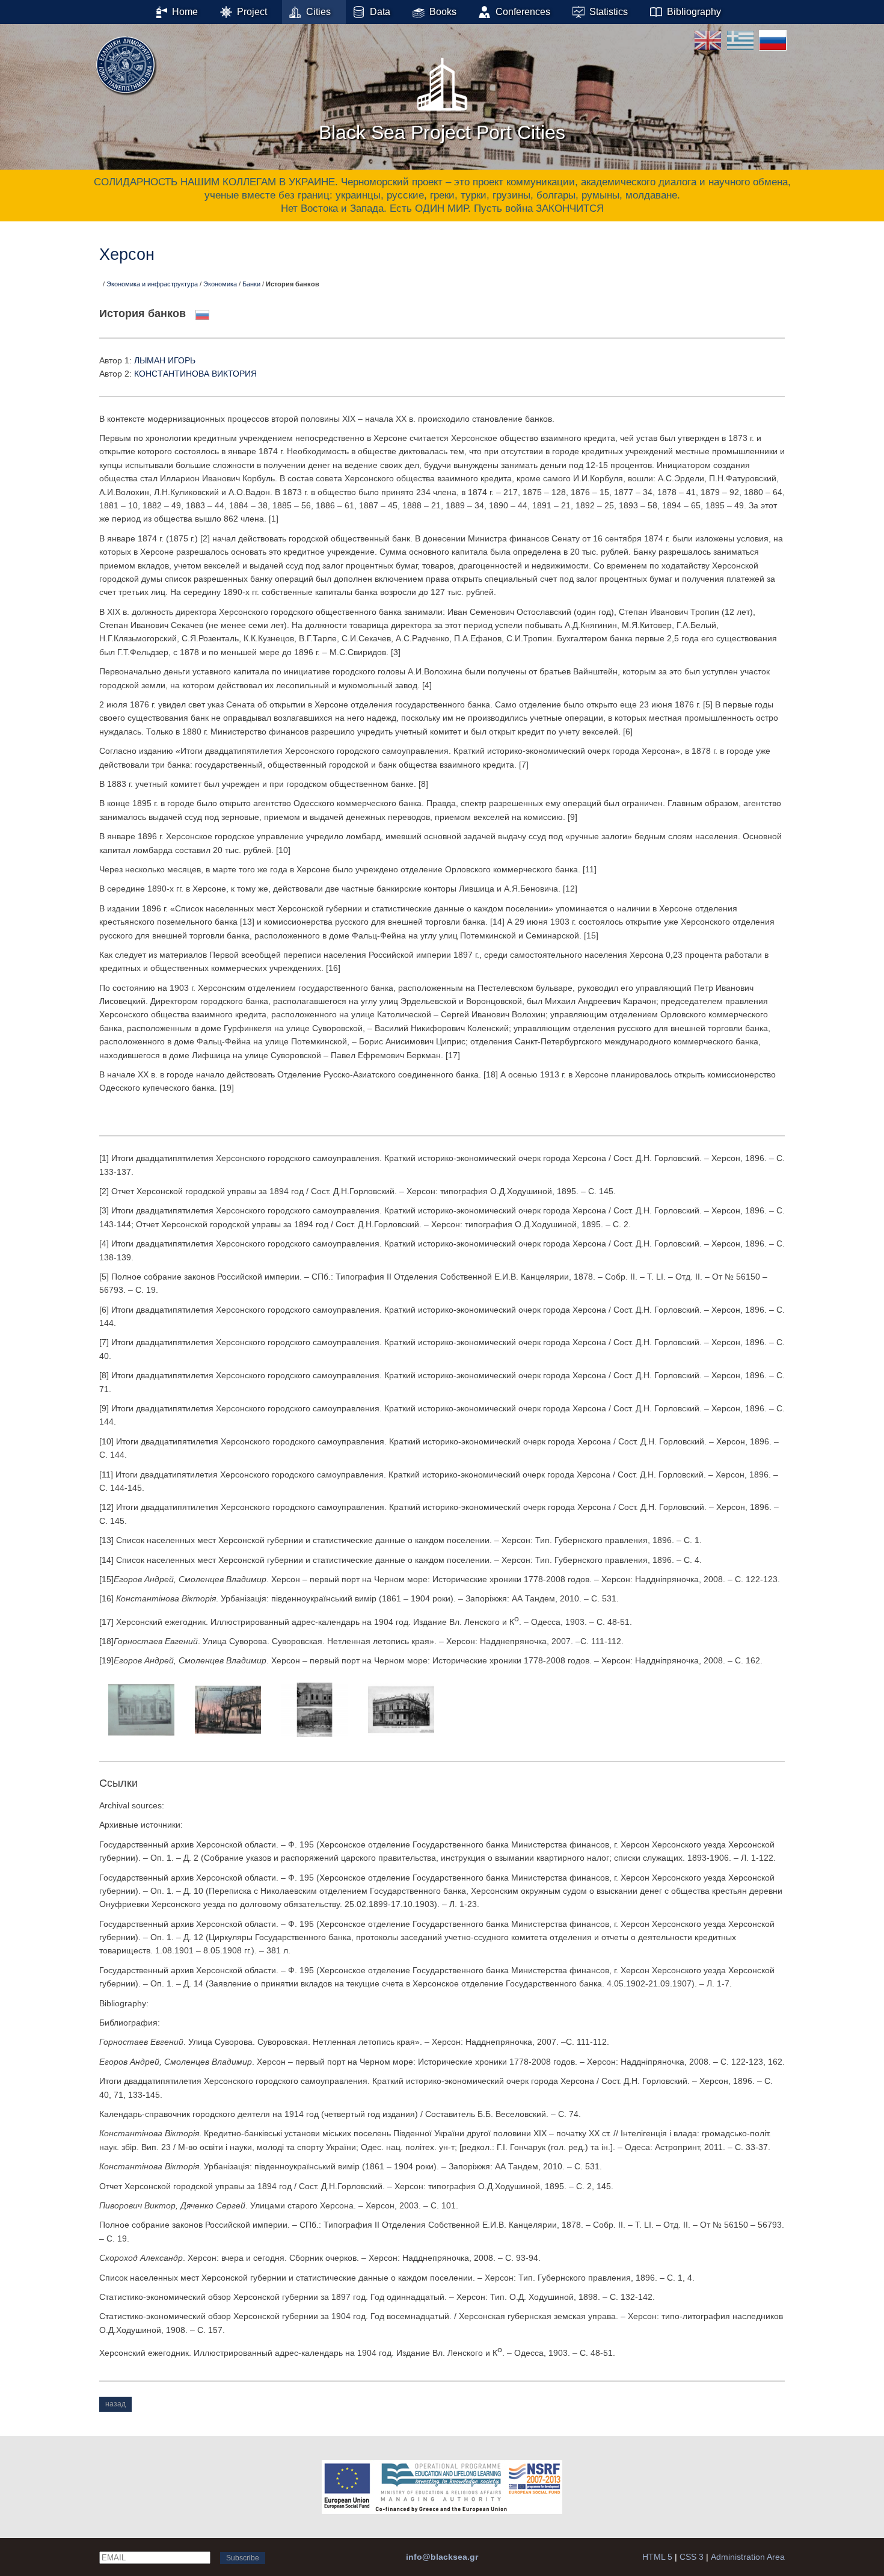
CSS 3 (692, 2557)
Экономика (220, 284)
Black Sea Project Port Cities (442, 132)
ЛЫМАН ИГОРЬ (165, 360)
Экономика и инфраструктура (152, 284)
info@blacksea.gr (442, 2557)
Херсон (127, 254)
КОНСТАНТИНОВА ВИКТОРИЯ (195, 374)
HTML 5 (657, 2557)
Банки (251, 284)
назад (115, 2404)
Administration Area (748, 2557)
